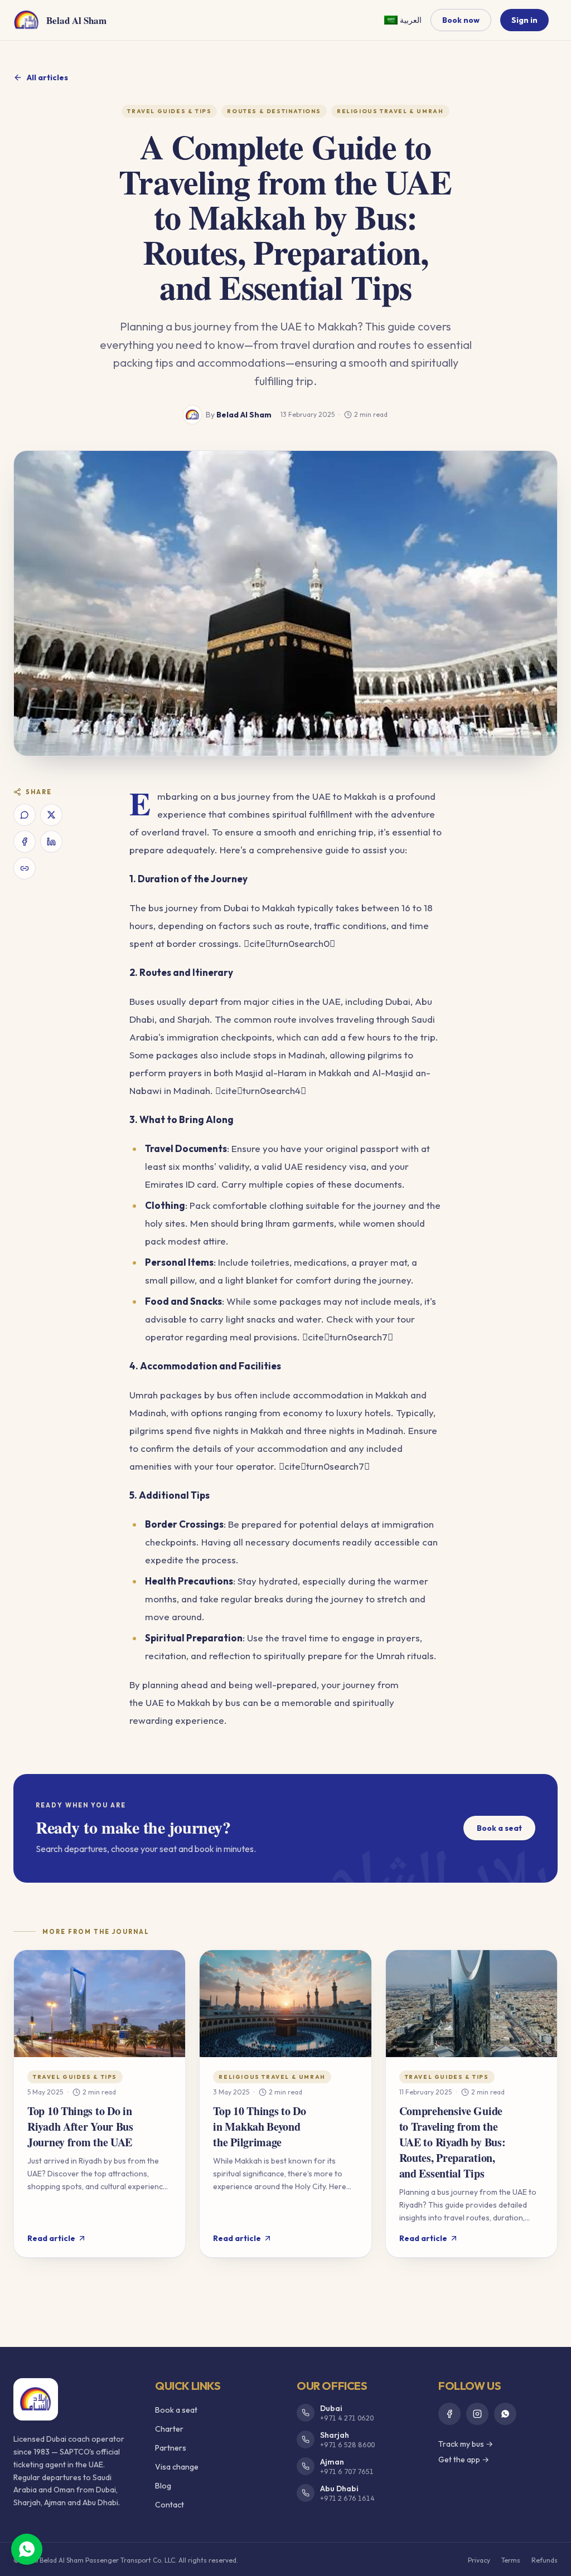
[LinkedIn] (51, 842)
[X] (51, 815)
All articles (47, 77)
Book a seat (499, 1828)
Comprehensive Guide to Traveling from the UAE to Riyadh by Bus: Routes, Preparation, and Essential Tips (453, 2142)
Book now (461, 20)
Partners (171, 2448)
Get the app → (464, 2460)
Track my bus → (466, 2444)
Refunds (545, 2560)
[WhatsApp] (25, 815)
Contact (170, 2505)
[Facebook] (25, 842)
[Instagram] (477, 2414)
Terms (511, 2560)
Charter (169, 2429)
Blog (163, 2486)
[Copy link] (25, 868)
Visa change (177, 2467)
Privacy (479, 2560)
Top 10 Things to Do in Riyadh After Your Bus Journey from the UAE (80, 2127)
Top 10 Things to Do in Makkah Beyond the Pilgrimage (259, 2127)
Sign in (524, 20)
